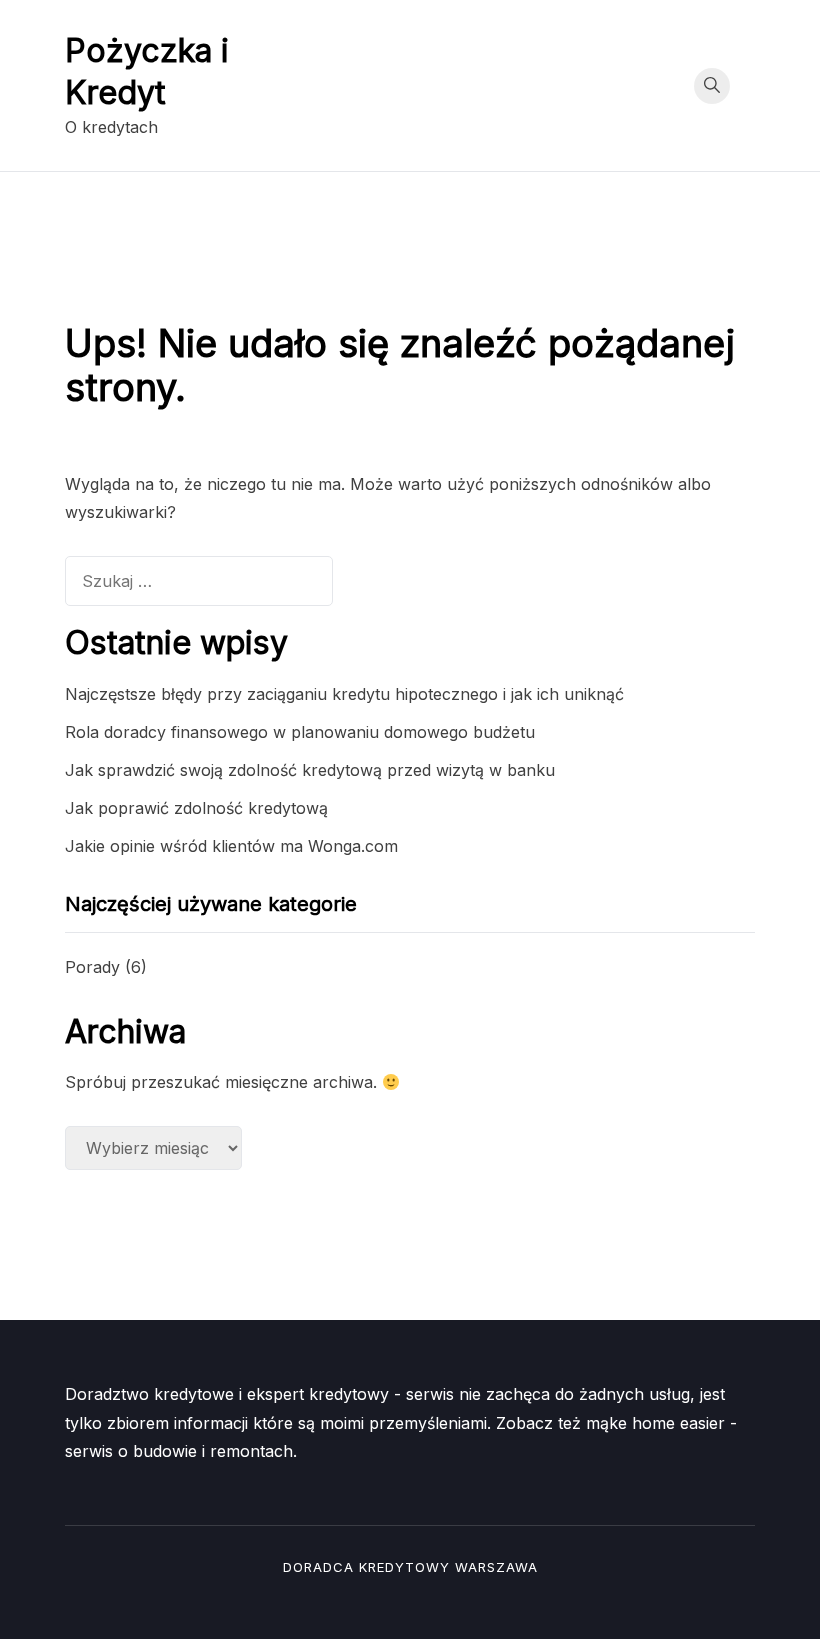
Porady (92, 967)
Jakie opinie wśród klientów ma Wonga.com (231, 846)
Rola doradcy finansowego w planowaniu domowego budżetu (300, 732)
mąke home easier (655, 1423)
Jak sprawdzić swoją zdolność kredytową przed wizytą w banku (310, 770)
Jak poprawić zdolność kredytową (196, 808)
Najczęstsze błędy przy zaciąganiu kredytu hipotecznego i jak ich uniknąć (344, 694)
